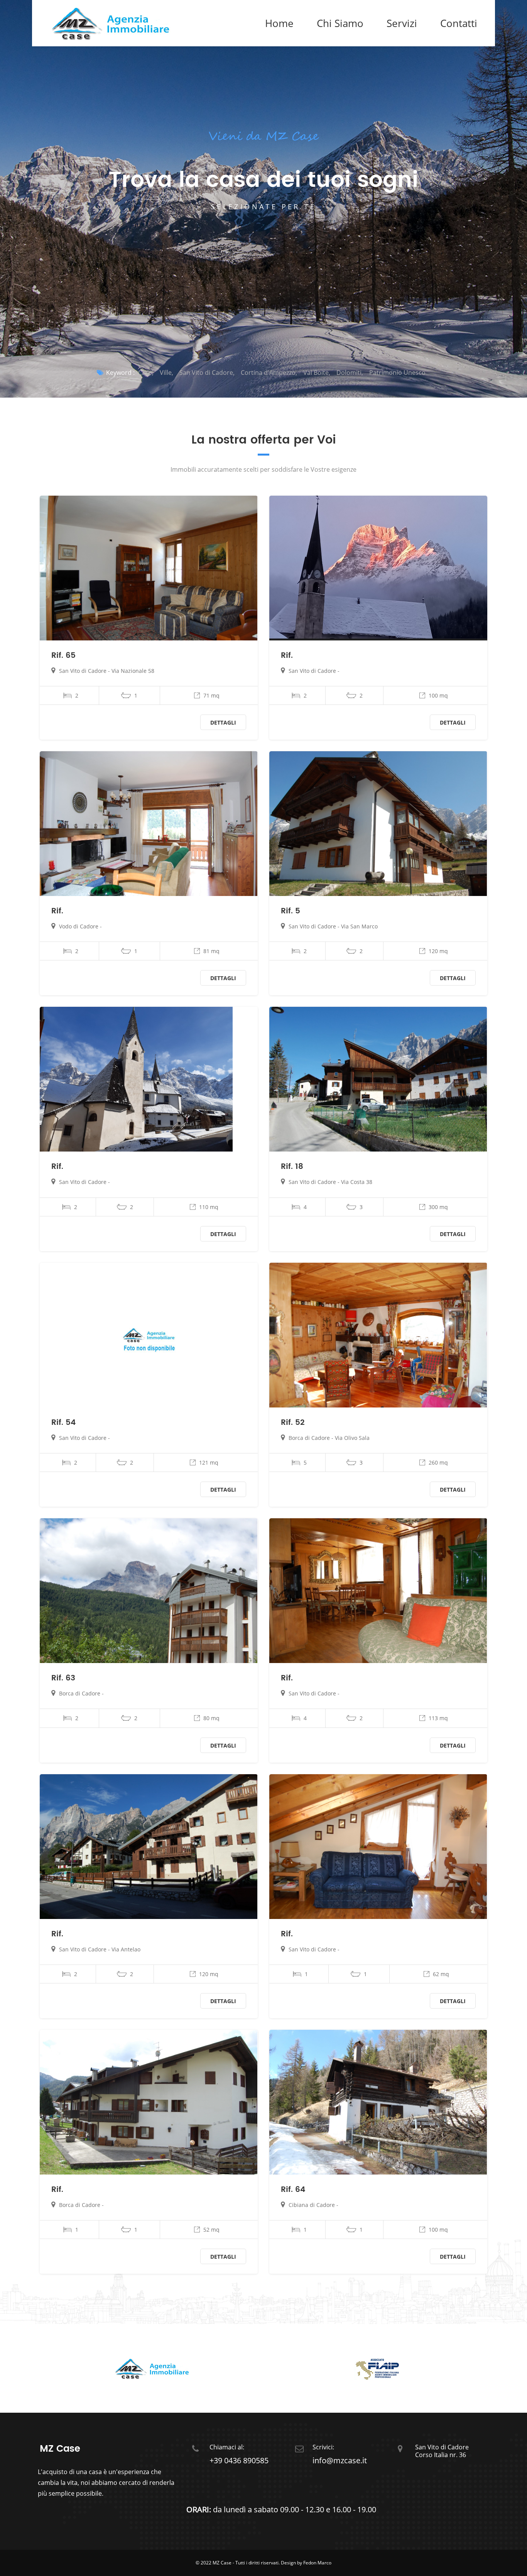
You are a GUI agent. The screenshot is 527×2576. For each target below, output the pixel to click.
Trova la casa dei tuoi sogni (263, 180)
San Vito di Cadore (206, 373)
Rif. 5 (291, 911)
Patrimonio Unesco (397, 373)
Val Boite (316, 373)
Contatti (459, 23)
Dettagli (223, 722)
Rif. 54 (63, 1423)
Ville (166, 373)
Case (145, 373)
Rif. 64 (293, 2190)
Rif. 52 (293, 1423)
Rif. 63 (63, 1678)
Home (279, 23)
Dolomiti (349, 373)
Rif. (287, 656)
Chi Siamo (340, 23)
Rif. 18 (292, 1167)
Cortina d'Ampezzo (268, 373)
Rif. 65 (63, 656)
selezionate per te (263, 207)
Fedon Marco (317, 2563)
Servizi (402, 23)
